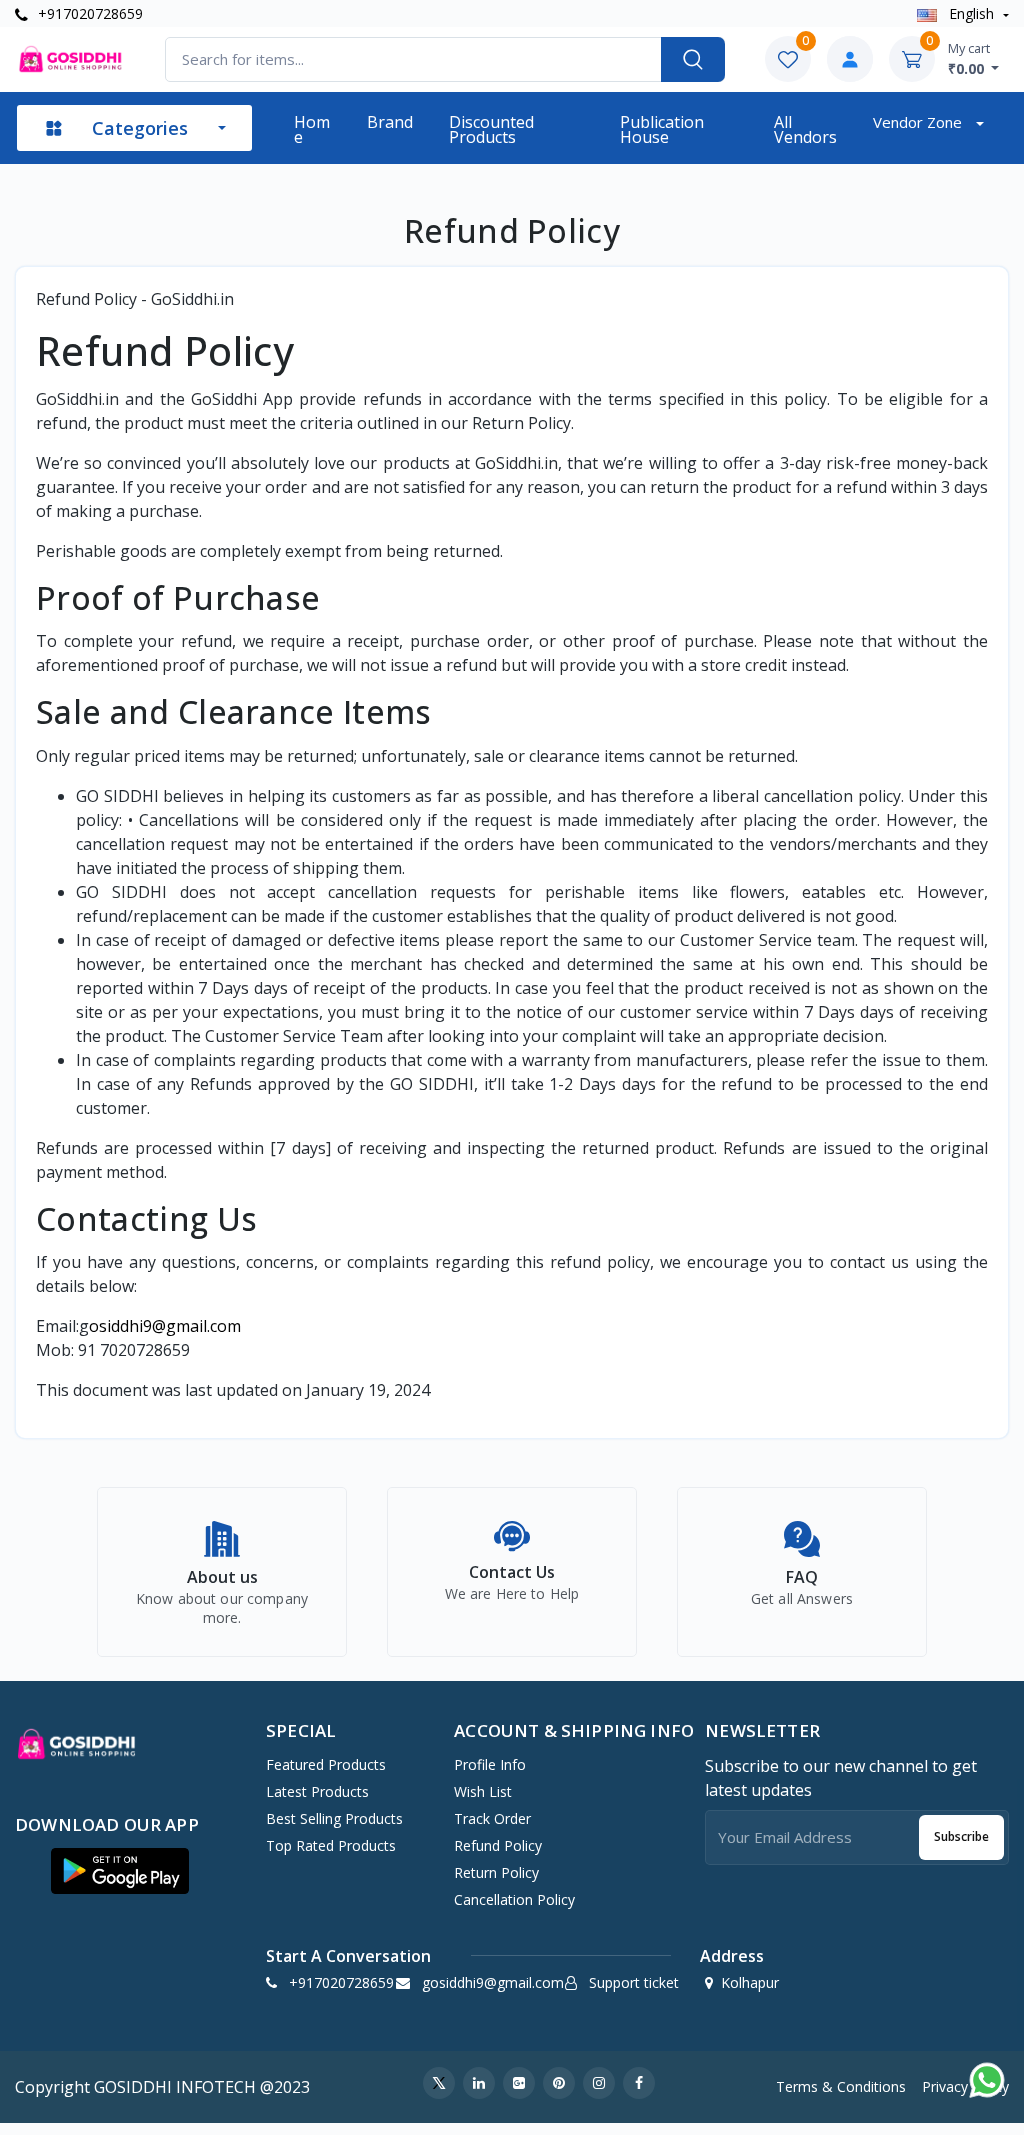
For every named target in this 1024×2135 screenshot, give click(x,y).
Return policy (496, 1872)
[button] (120, 1871)
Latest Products (317, 1791)
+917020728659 (88, 13)
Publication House (662, 129)
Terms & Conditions (841, 2086)
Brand (390, 122)
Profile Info (490, 1764)
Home (312, 129)
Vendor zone (919, 122)
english (971, 13)
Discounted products (491, 129)
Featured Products (326, 1764)
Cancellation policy (514, 1899)
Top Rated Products (331, 1845)
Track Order (492, 1818)
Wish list (483, 1791)
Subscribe (961, 1836)
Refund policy (498, 1845)
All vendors (805, 129)
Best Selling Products (334, 1818)
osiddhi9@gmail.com (165, 1326)
